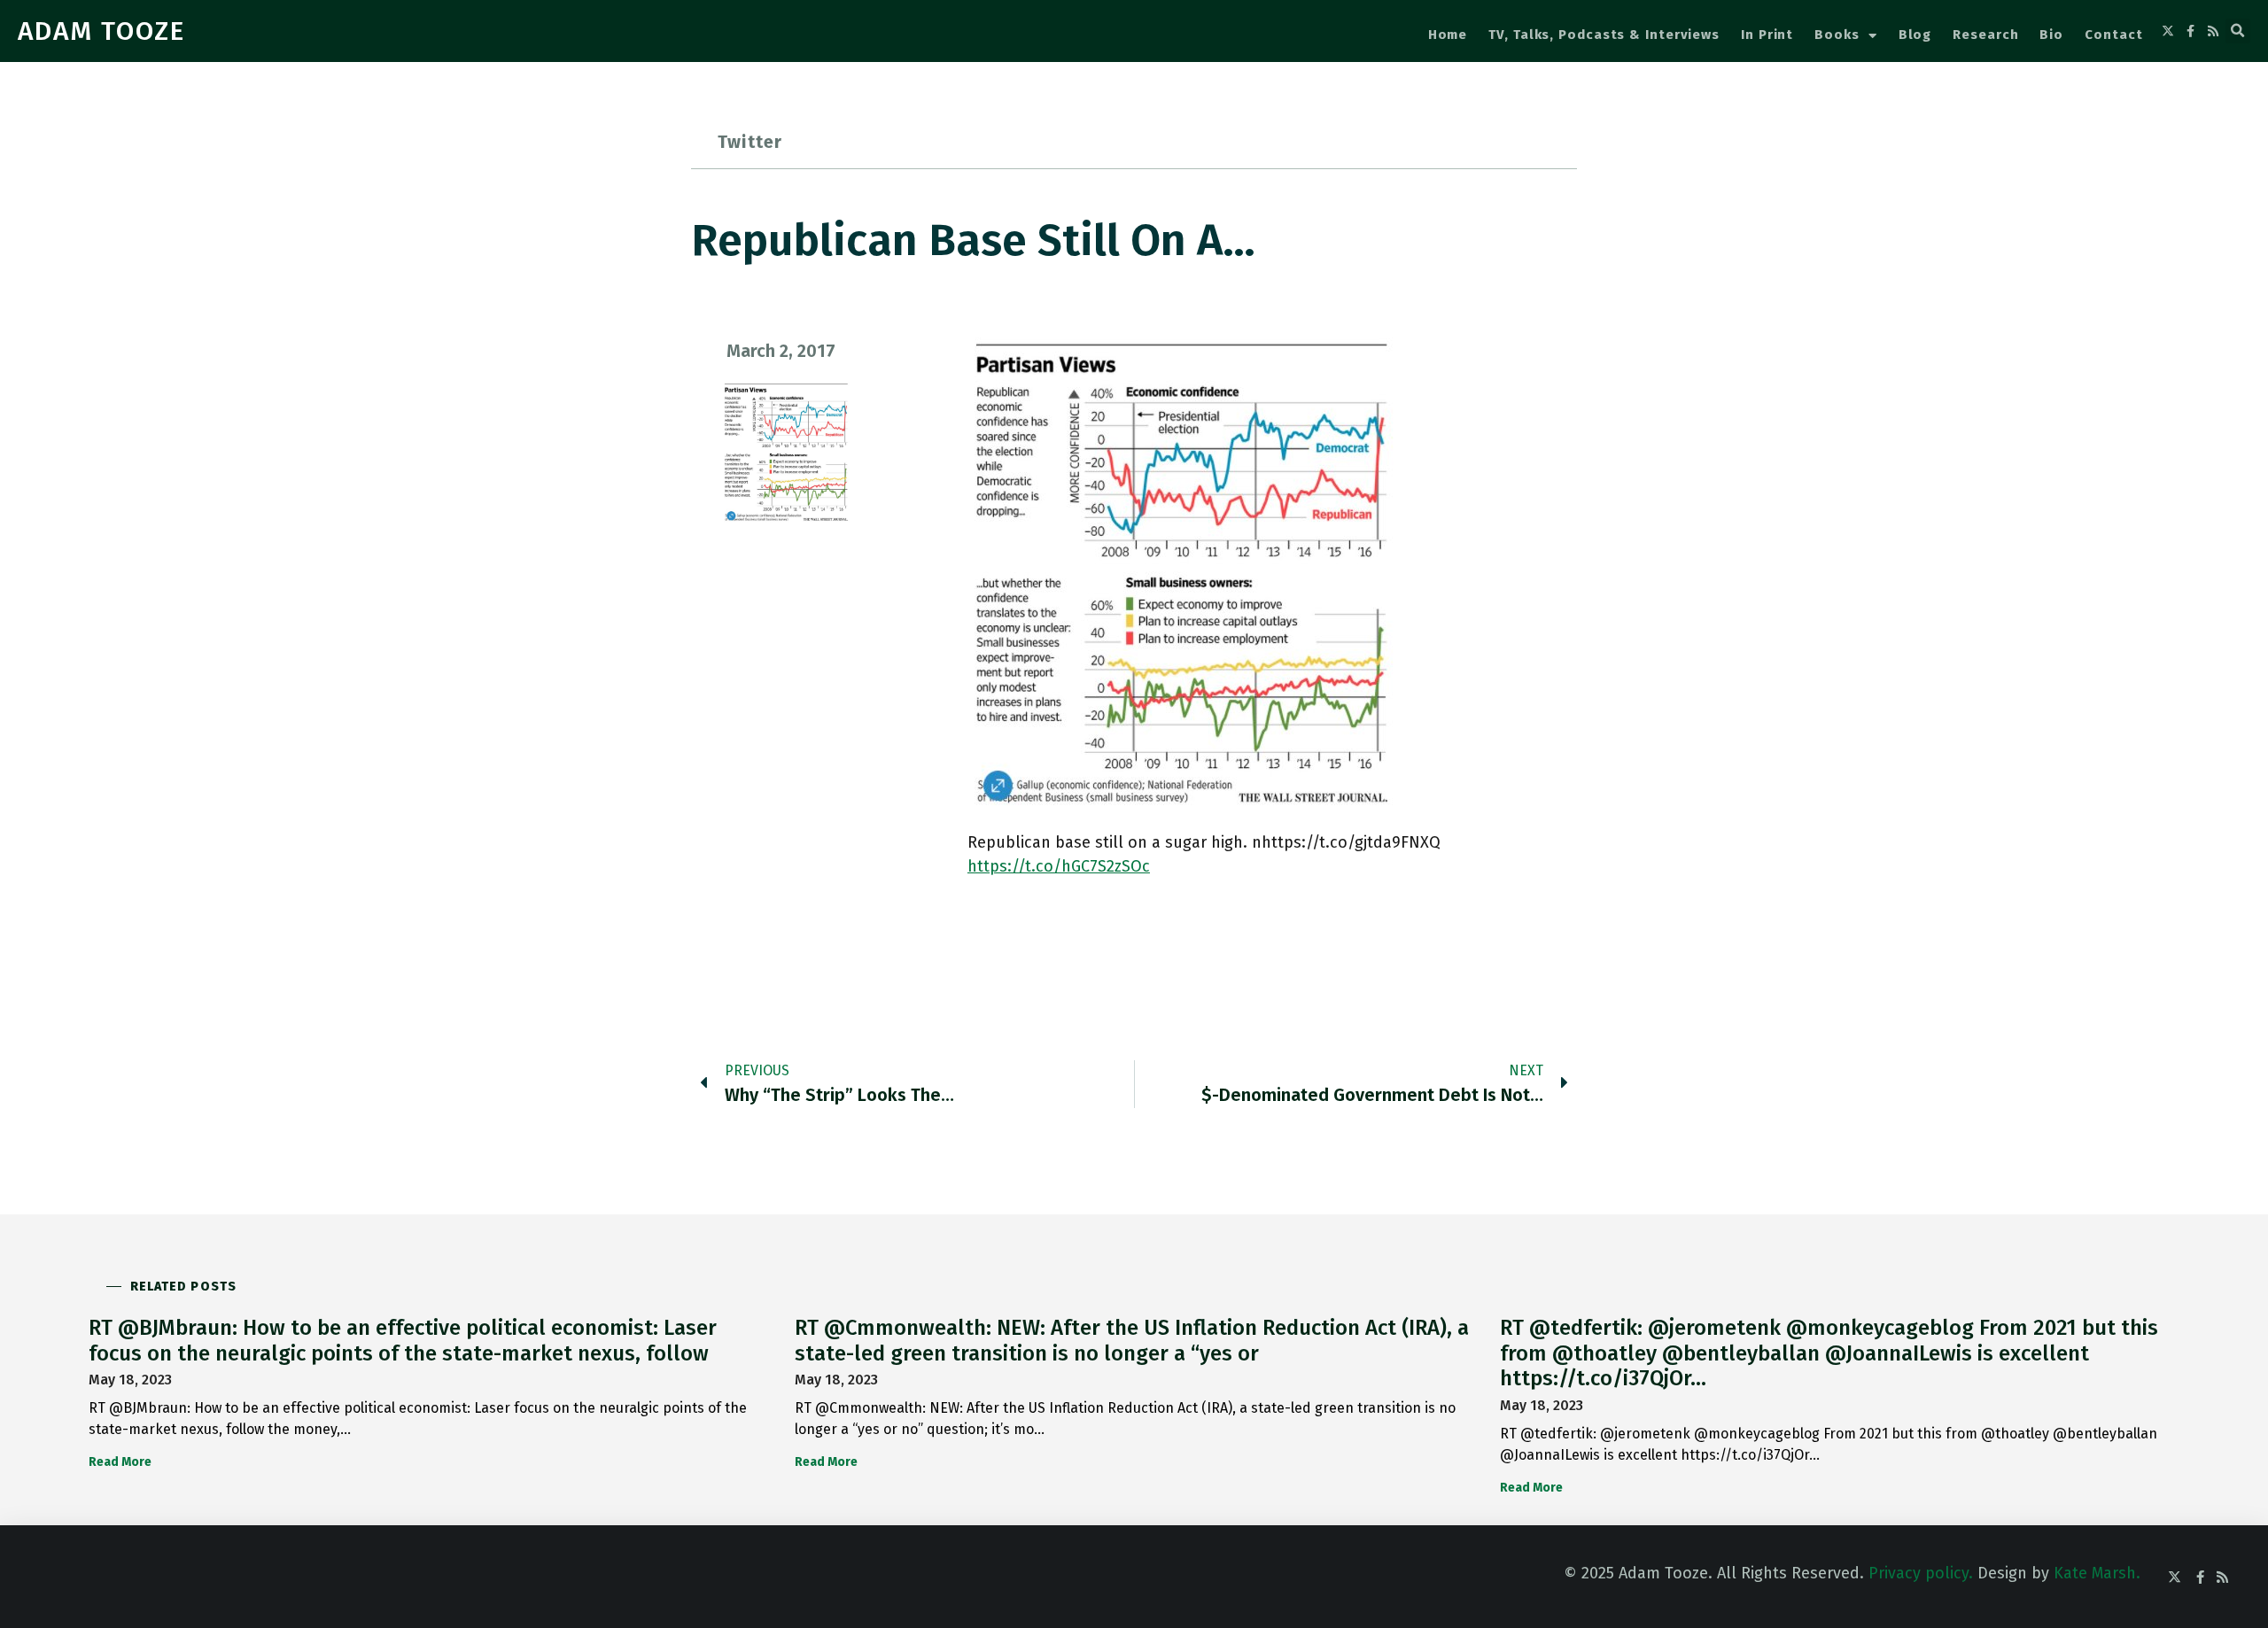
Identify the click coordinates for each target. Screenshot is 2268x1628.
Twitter (750, 142)
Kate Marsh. (2097, 1573)
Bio (2051, 35)
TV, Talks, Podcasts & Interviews (1604, 35)
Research (1985, 35)
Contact (2113, 35)
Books (1837, 35)
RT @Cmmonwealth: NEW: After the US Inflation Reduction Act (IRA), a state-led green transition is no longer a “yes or (1132, 1341)
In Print (1767, 35)
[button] (2238, 31)
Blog (1915, 35)
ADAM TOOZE (101, 31)
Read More (120, 1462)
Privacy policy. (1921, 1573)
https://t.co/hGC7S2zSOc (1059, 866)
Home (1448, 35)
